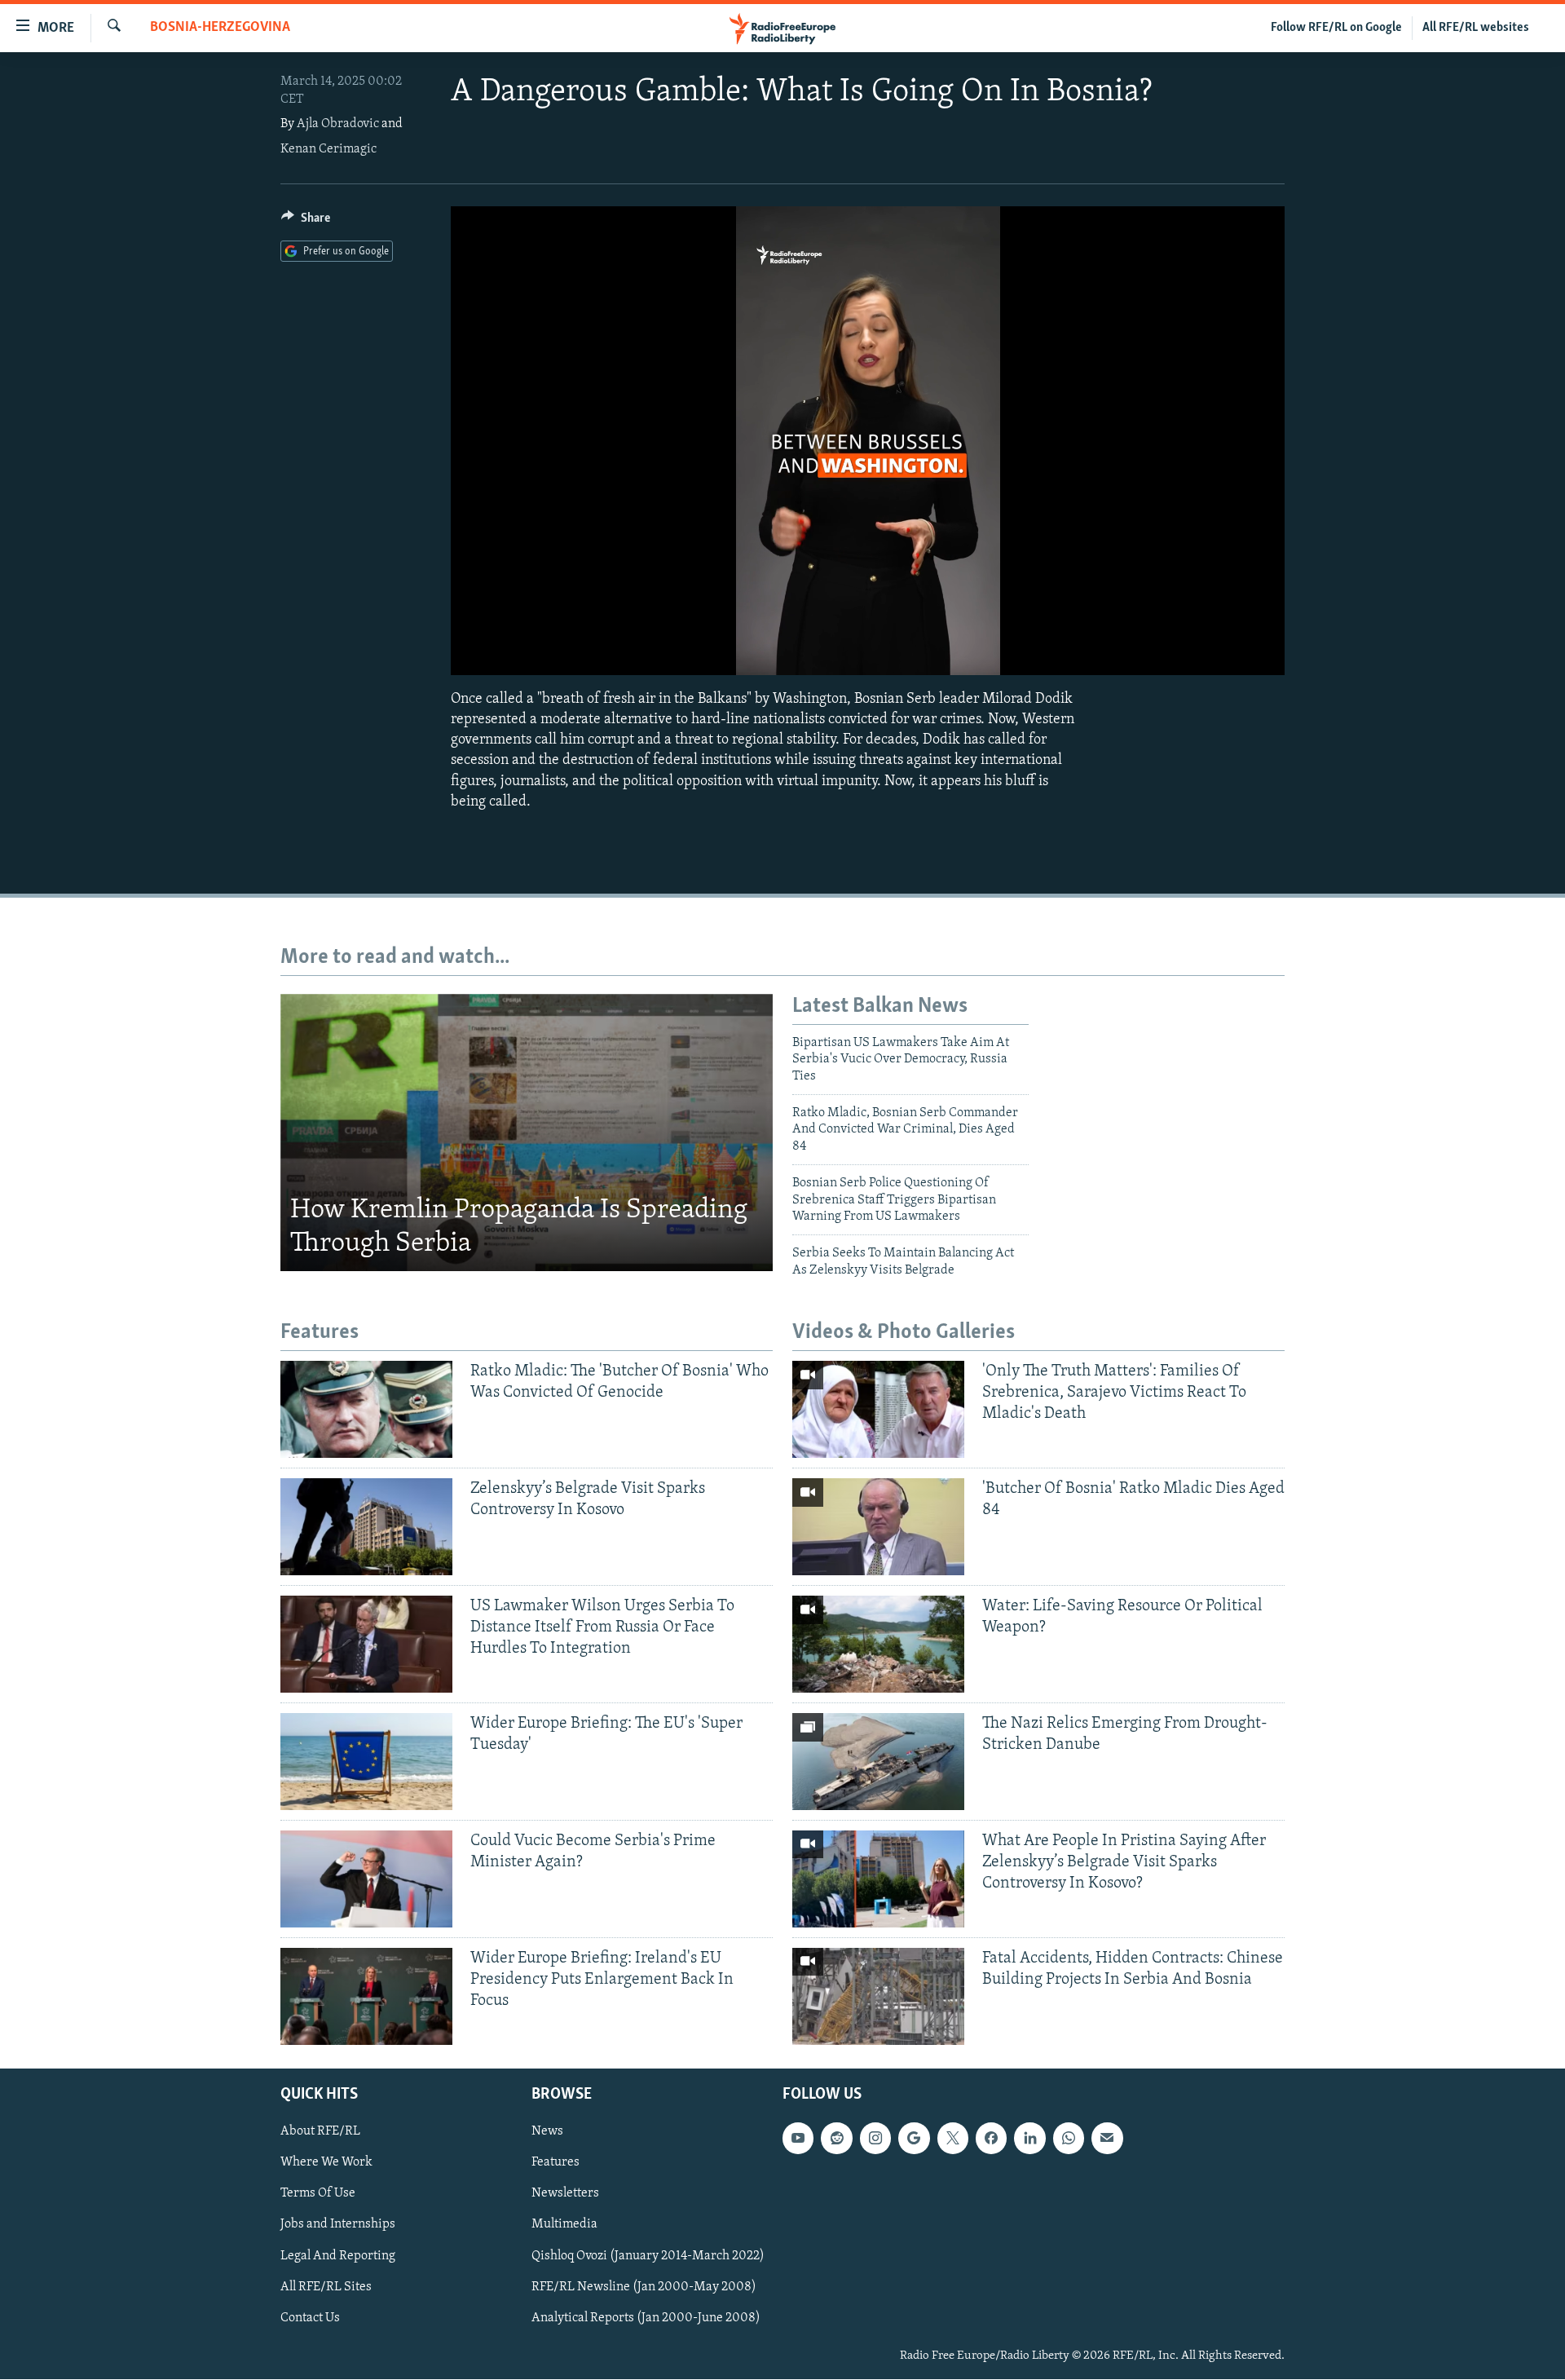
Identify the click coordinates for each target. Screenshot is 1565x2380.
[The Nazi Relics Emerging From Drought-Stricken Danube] (878, 1762)
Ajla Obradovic (338, 124)
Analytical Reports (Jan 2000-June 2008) (646, 2318)
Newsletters (565, 2194)
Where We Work (326, 2163)
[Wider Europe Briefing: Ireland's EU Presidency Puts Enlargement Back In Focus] (366, 1996)
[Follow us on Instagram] (875, 2139)
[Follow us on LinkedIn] (1029, 2139)
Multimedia (564, 2225)
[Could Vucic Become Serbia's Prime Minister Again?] (366, 1879)
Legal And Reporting (338, 2256)
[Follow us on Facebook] (991, 2139)
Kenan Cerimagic (328, 149)
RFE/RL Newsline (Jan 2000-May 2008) (644, 2287)
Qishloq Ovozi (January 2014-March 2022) (648, 2256)
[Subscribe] (1107, 2139)
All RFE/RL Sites (326, 2287)
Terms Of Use (318, 2194)
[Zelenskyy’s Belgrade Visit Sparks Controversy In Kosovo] (366, 1527)
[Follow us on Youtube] (798, 2139)
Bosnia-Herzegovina (220, 28)
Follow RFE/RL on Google (1336, 28)
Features (555, 2163)
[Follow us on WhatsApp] (1069, 2139)
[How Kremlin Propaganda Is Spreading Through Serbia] (527, 1133)
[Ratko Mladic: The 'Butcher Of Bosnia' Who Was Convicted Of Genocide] (366, 1409)
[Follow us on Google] (914, 2139)
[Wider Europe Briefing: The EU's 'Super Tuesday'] (366, 1762)
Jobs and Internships (338, 2225)
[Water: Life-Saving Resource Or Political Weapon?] (878, 1644)
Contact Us (310, 2318)
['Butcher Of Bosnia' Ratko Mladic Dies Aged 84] (878, 1527)
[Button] (306, 222)
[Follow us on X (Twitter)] (953, 2139)
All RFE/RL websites (1476, 28)
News (547, 2132)
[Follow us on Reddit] (836, 2139)
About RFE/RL (320, 2132)
